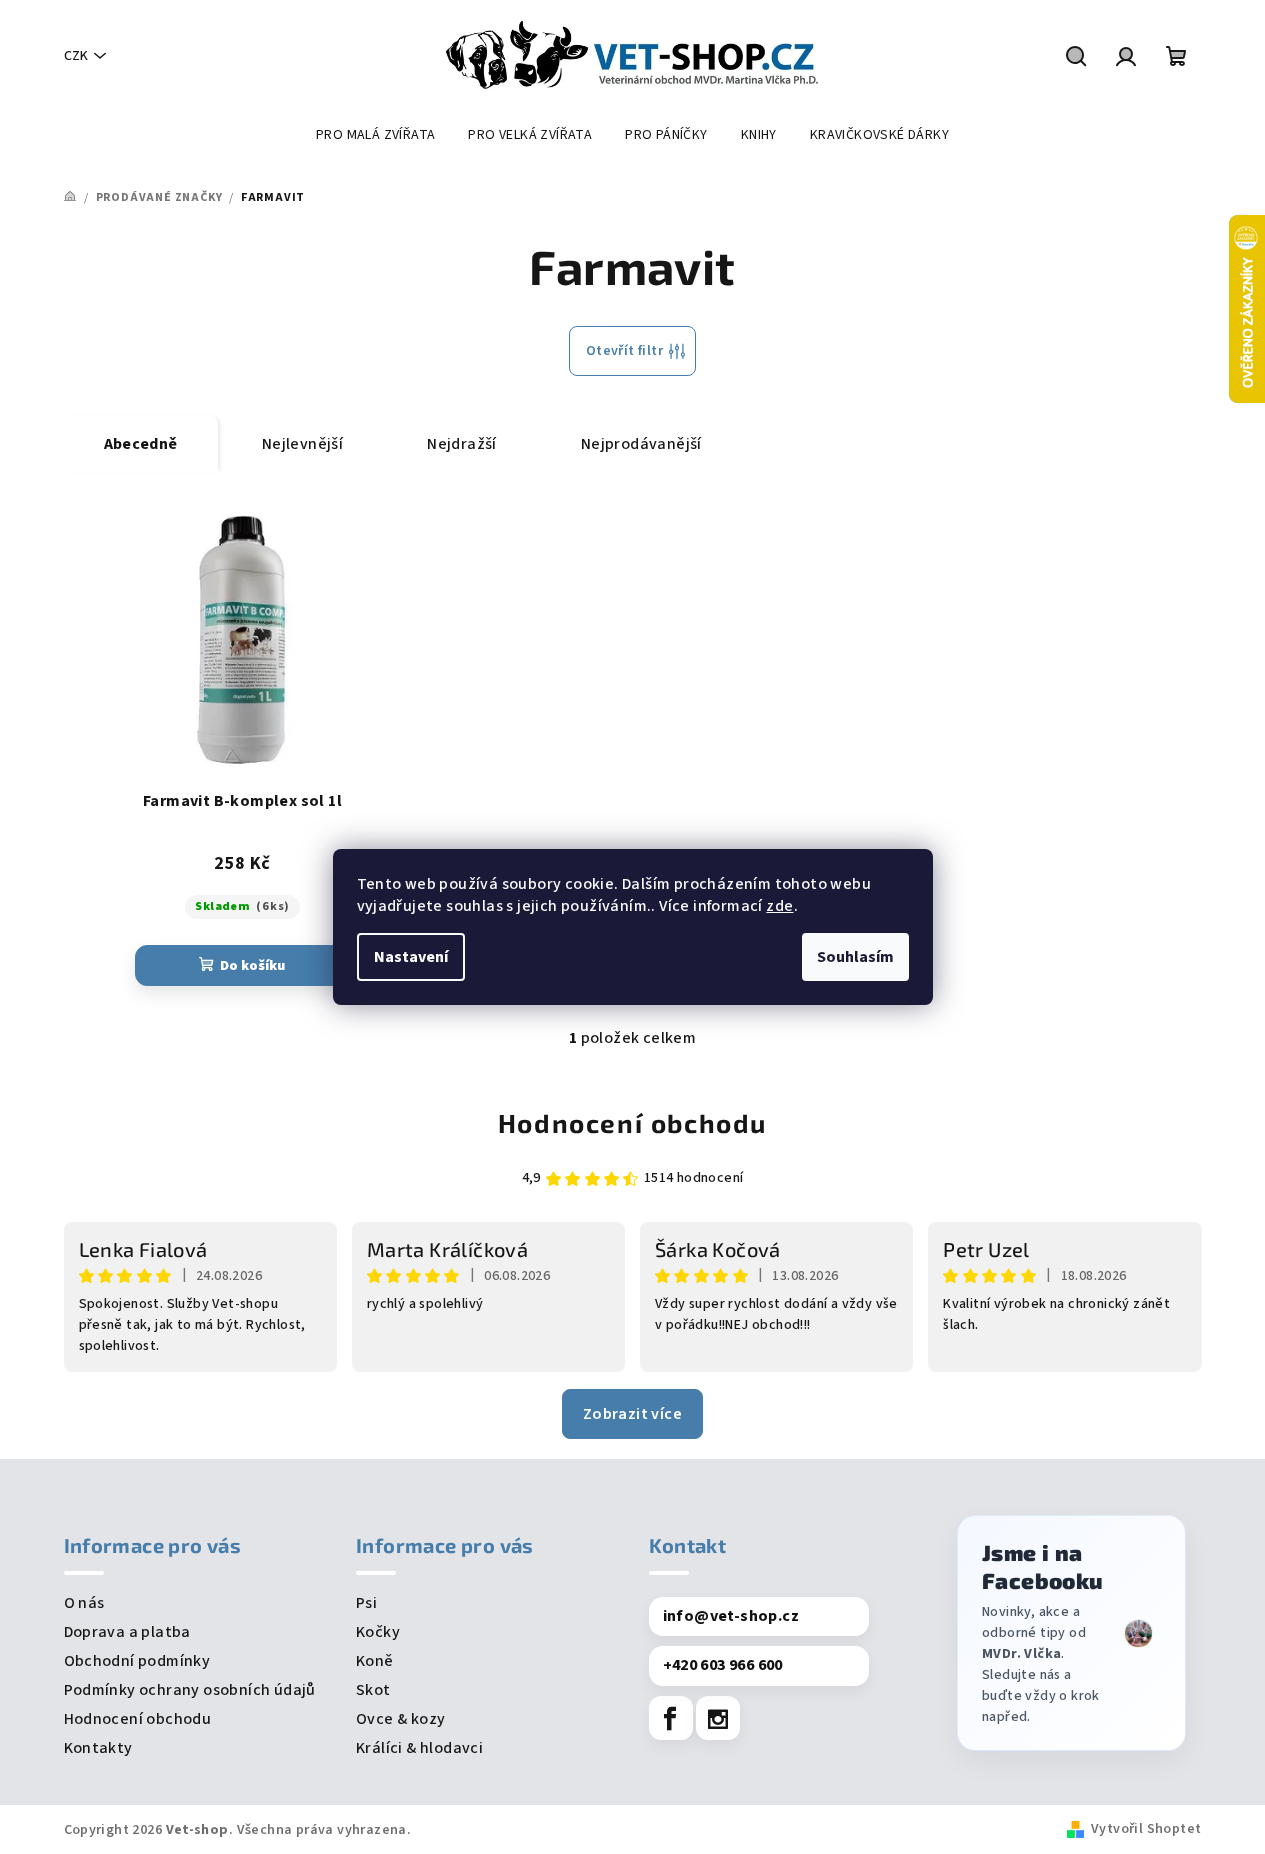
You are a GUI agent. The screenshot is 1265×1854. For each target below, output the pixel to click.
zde (779, 906)
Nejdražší (462, 444)
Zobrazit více (632, 1414)
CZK (76, 56)
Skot (373, 1690)
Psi (366, 1603)
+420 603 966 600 (723, 1665)
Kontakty (98, 1748)
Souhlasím (855, 957)
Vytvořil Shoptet (1146, 1829)
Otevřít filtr (624, 351)
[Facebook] (671, 1718)
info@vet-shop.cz (731, 1616)
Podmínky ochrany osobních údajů (190, 1690)
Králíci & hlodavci (419, 1748)
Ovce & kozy (400, 1719)
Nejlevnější (302, 444)
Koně (375, 1661)
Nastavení (411, 957)
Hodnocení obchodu (632, 1122)
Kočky (378, 1632)
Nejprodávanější (641, 444)
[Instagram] (718, 1718)
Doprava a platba (127, 1632)
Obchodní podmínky (137, 1661)
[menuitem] (375, 135)
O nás (84, 1603)
